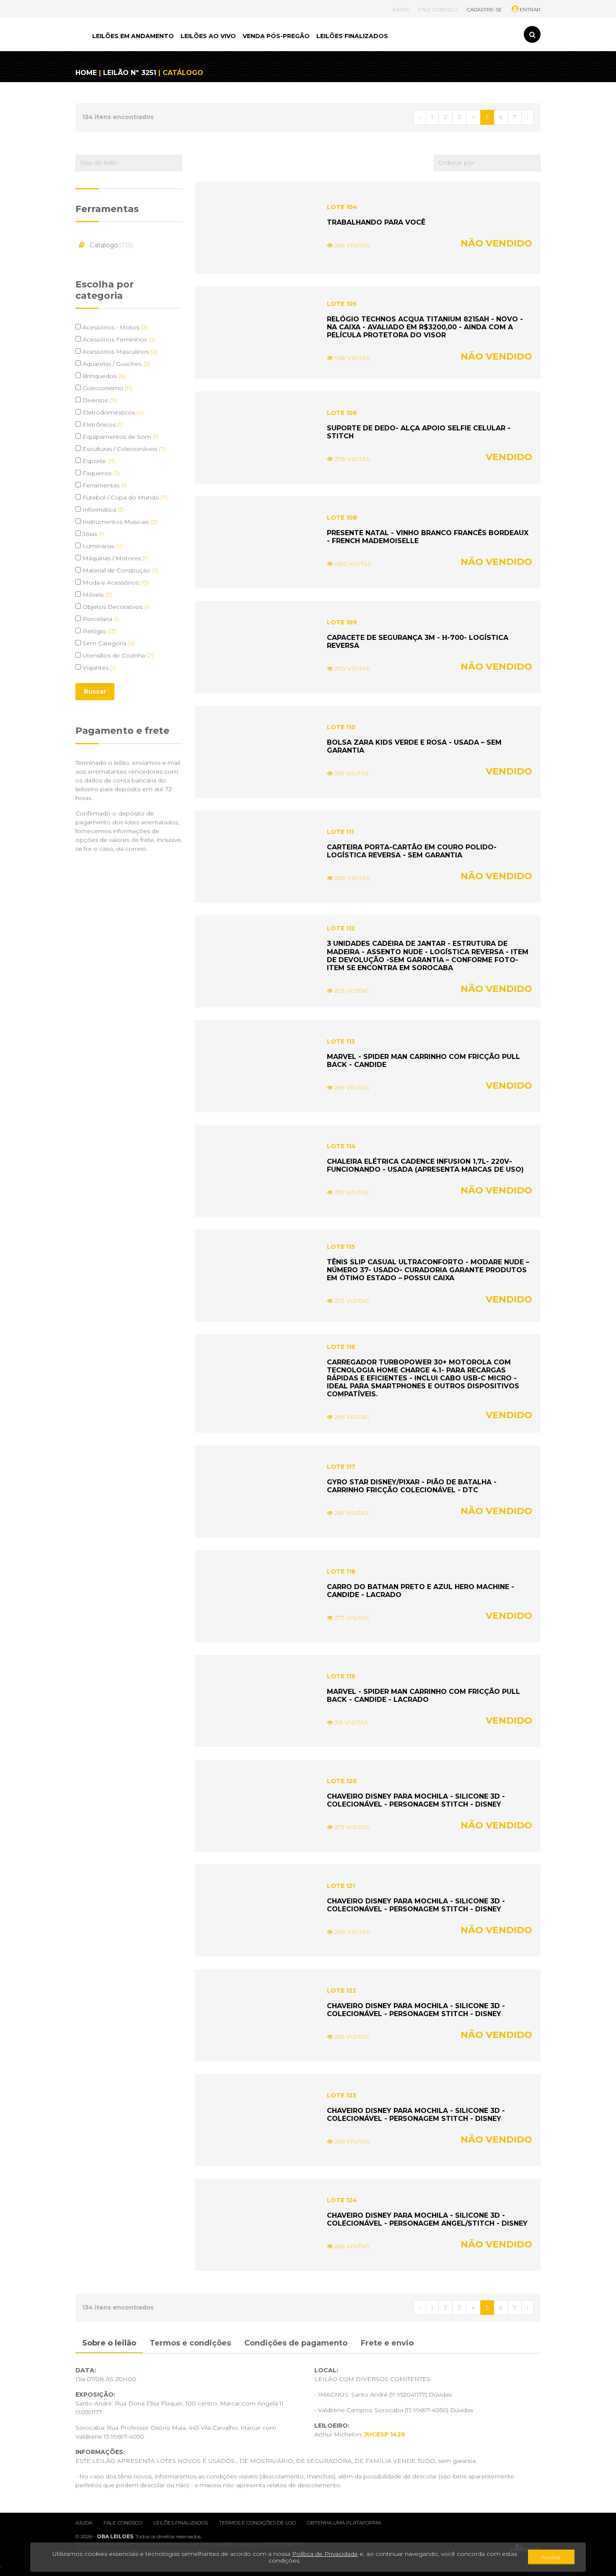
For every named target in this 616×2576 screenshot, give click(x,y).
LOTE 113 (341, 1041)
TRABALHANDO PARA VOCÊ (376, 222)
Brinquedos (103, 376)
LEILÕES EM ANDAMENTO (133, 36)
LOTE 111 (340, 832)
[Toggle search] (532, 34)
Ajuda (84, 2523)
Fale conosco (123, 2523)
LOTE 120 (342, 1781)
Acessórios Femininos (118, 339)
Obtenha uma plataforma (344, 2523)
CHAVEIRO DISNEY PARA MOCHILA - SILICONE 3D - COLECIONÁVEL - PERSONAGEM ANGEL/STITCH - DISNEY (427, 2219)
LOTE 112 (341, 928)
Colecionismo (107, 388)
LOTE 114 (341, 1146)
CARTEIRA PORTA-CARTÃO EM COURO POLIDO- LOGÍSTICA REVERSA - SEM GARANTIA (412, 851)
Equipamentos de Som (120, 437)
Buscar (95, 691)
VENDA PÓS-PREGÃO (276, 36)
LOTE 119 (341, 1676)
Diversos (99, 400)
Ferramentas (104, 485)
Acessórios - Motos (114, 327)
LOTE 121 (341, 1886)
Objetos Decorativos (115, 607)
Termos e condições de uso (258, 2523)
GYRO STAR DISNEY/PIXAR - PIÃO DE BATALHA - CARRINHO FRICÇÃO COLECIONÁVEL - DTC (412, 1486)
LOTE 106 (342, 413)
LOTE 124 (342, 2200)
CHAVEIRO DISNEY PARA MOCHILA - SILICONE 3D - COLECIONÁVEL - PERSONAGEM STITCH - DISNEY (416, 1800)
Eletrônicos (102, 425)
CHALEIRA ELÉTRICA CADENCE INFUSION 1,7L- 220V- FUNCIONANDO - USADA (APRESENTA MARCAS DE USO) (425, 1165)
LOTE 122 (342, 1991)
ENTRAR (529, 9)
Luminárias (102, 546)
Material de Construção (120, 570)
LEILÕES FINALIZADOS (352, 36)
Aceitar (551, 2557)
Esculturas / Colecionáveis (123, 449)
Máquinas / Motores (114, 558)
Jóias (93, 534)
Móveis (96, 595)
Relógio (99, 631)
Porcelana (100, 619)
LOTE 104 (342, 207)
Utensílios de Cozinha (117, 655)
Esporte (98, 461)
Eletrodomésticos (112, 412)
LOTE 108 (342, 518)
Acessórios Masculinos (119, 352)
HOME (86, 73)
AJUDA (401, 9)
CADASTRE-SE (484, 9)
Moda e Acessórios (115, 583)
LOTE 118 (341, 1571)
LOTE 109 (342, 622)
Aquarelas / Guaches (115, 364)
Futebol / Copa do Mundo (124, 497)
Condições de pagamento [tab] (296, 2343)
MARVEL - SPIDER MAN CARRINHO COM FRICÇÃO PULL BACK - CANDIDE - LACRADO (423, 1696)
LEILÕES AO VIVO (208, 36)
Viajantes (98, 668)
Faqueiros (100, 473)
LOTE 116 (341, 1347)
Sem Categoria (108, 643)
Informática (103, 510)
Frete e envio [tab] (387, 2343)
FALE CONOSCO (438, 9)
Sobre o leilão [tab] (109, 2343)
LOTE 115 (341, 1247)
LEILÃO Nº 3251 (130, 73)
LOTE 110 (341, 727)
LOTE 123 (342, 2095)
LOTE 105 (342, 304)
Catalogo (111, 245)
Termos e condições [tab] (190, 2343)
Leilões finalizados (181, 2523)
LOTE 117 (341, 1467)
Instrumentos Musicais (119, 522)
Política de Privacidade (325, 2554)
